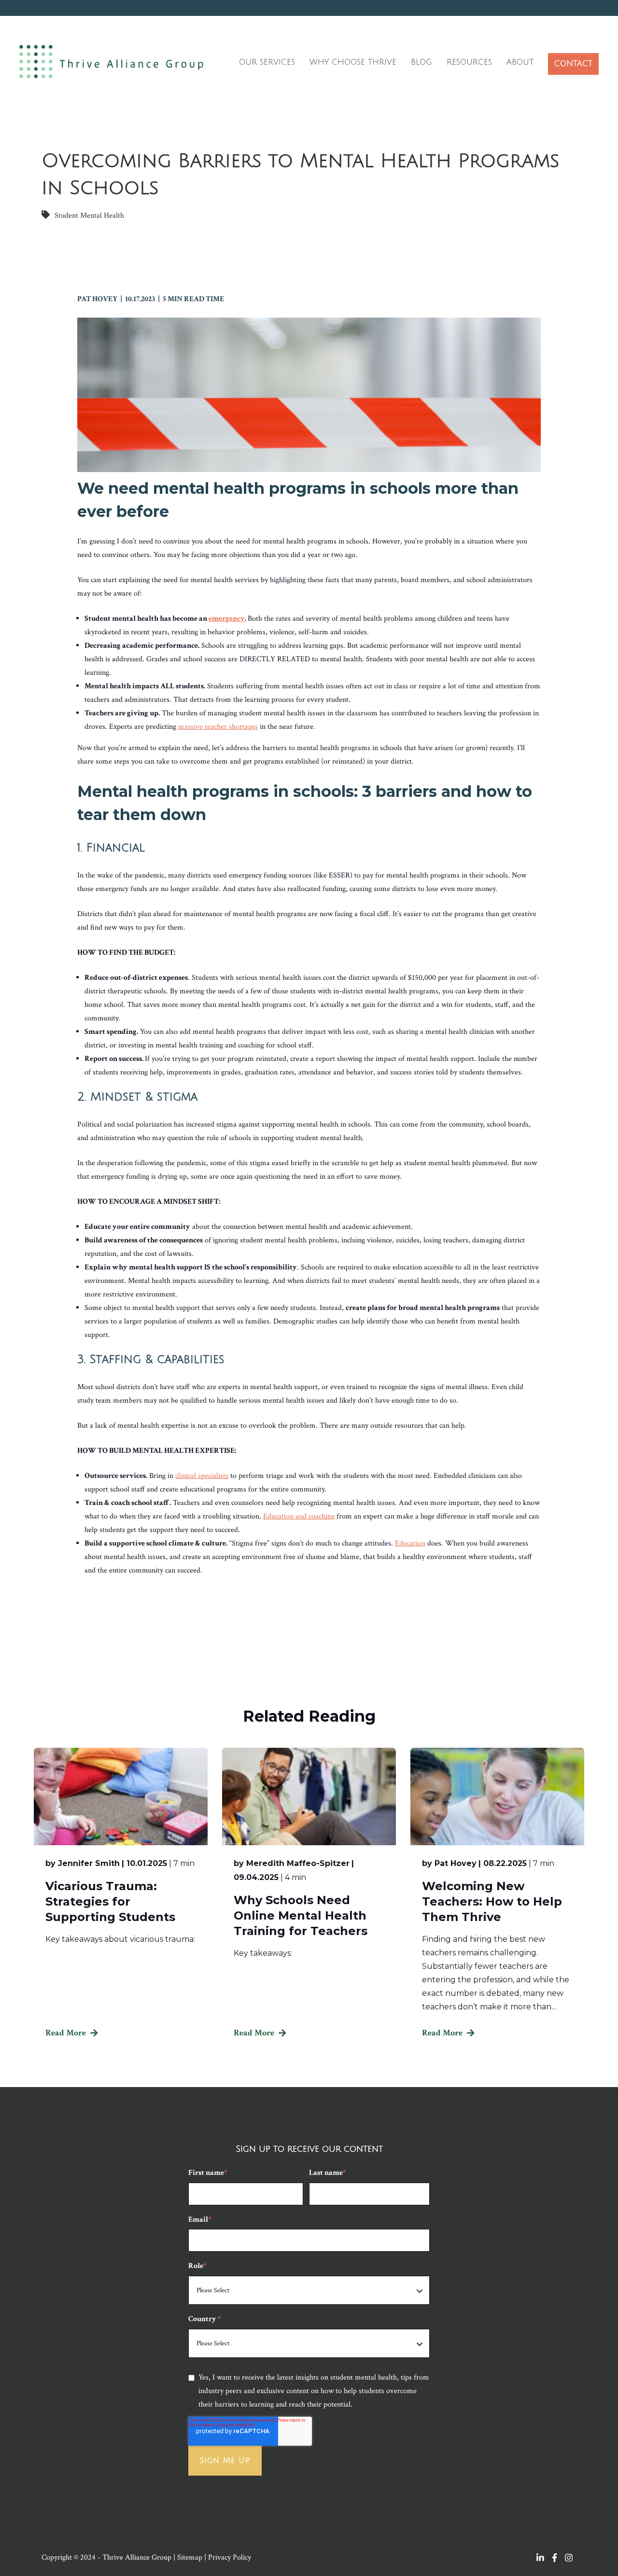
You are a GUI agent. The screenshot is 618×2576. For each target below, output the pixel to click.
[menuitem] (267, 64)
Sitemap (190, 2557)
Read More (66, 2033)
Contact (573, 64)
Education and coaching (299, 1516)
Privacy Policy (230, 2557)
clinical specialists (202, 1476)
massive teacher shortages (218, 727)
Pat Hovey (99, 299)
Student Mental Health (89, 216)
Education (410, 1543)
